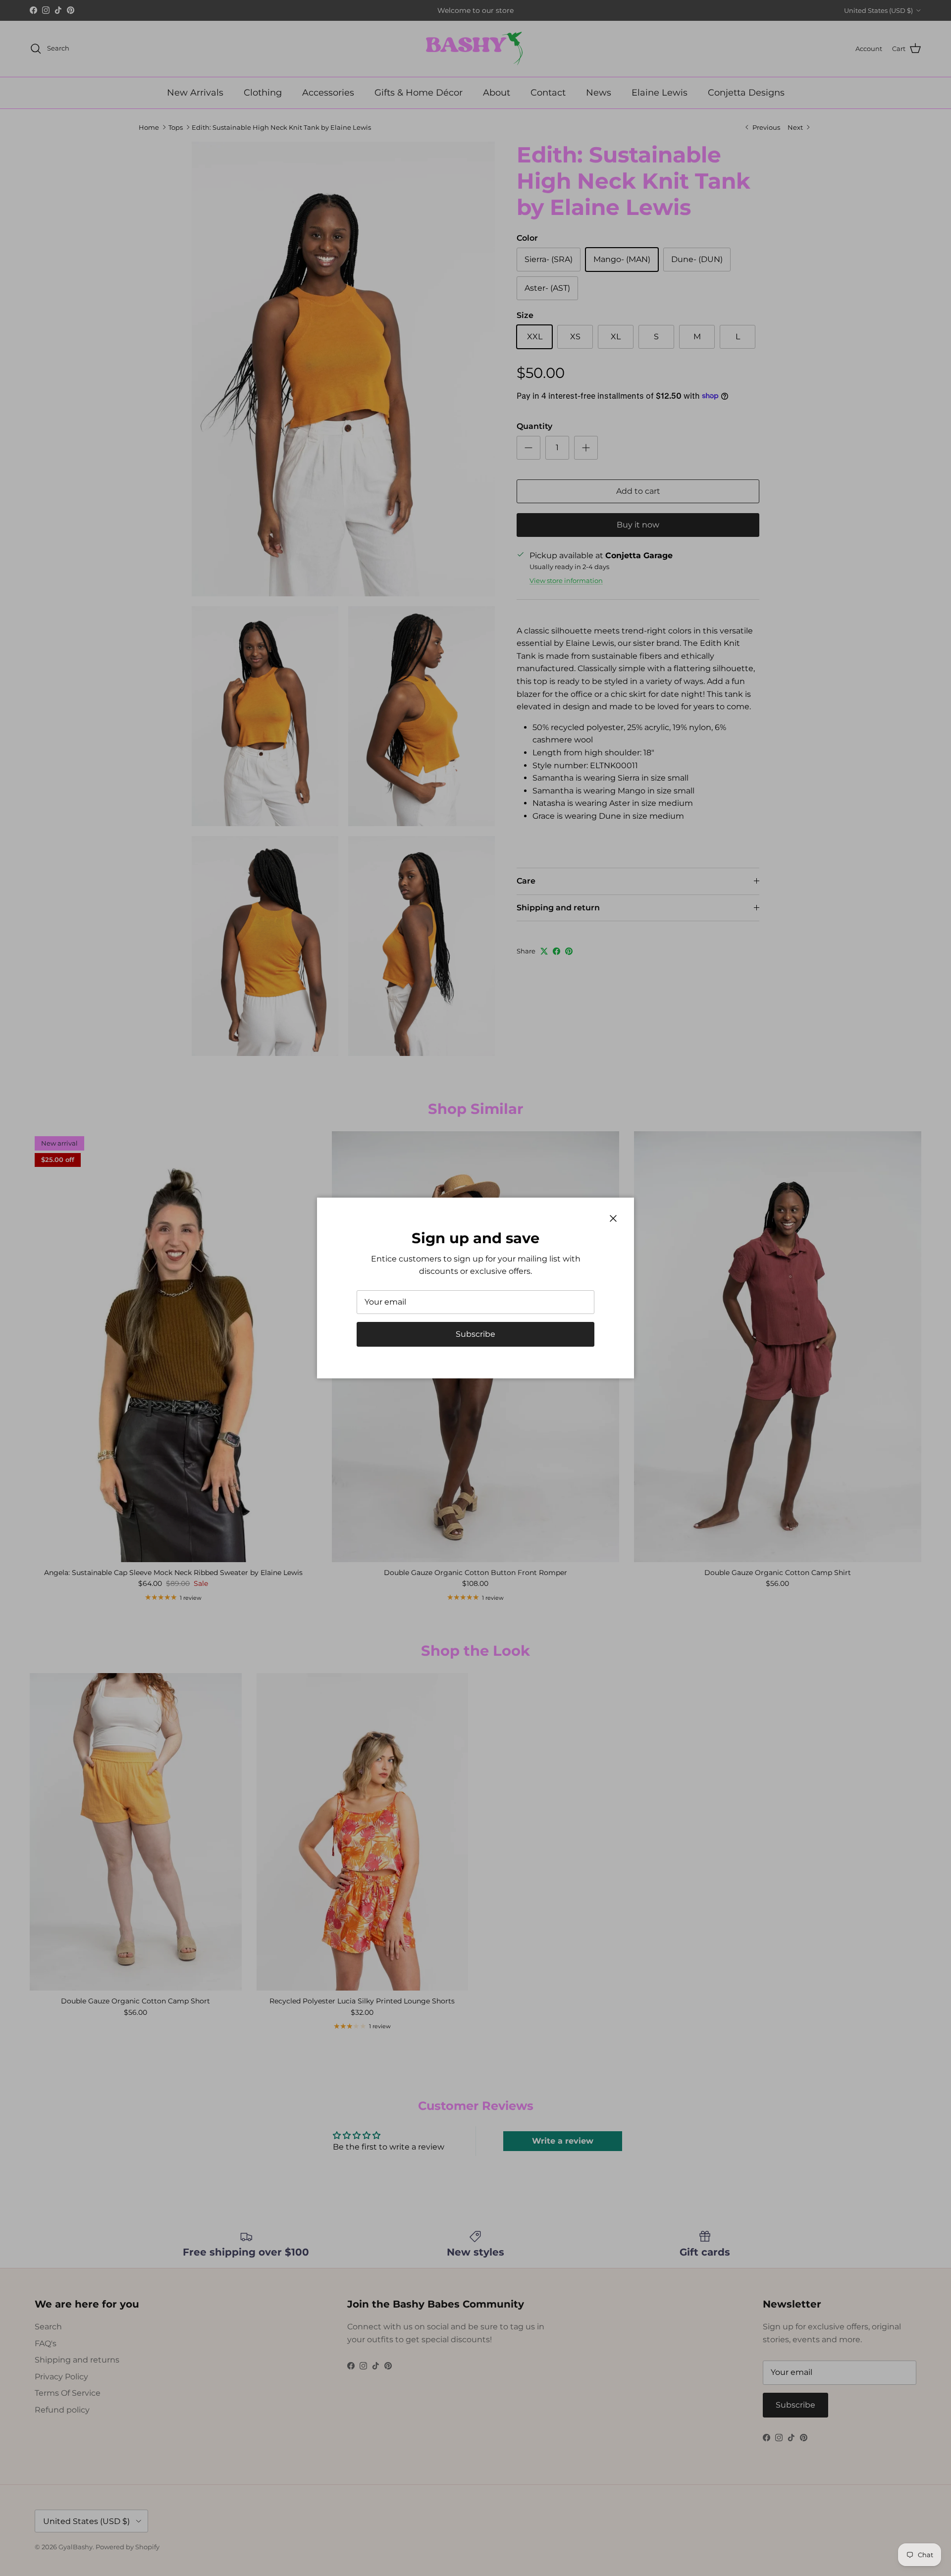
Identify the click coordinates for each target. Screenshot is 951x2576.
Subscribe (475, 1334)
